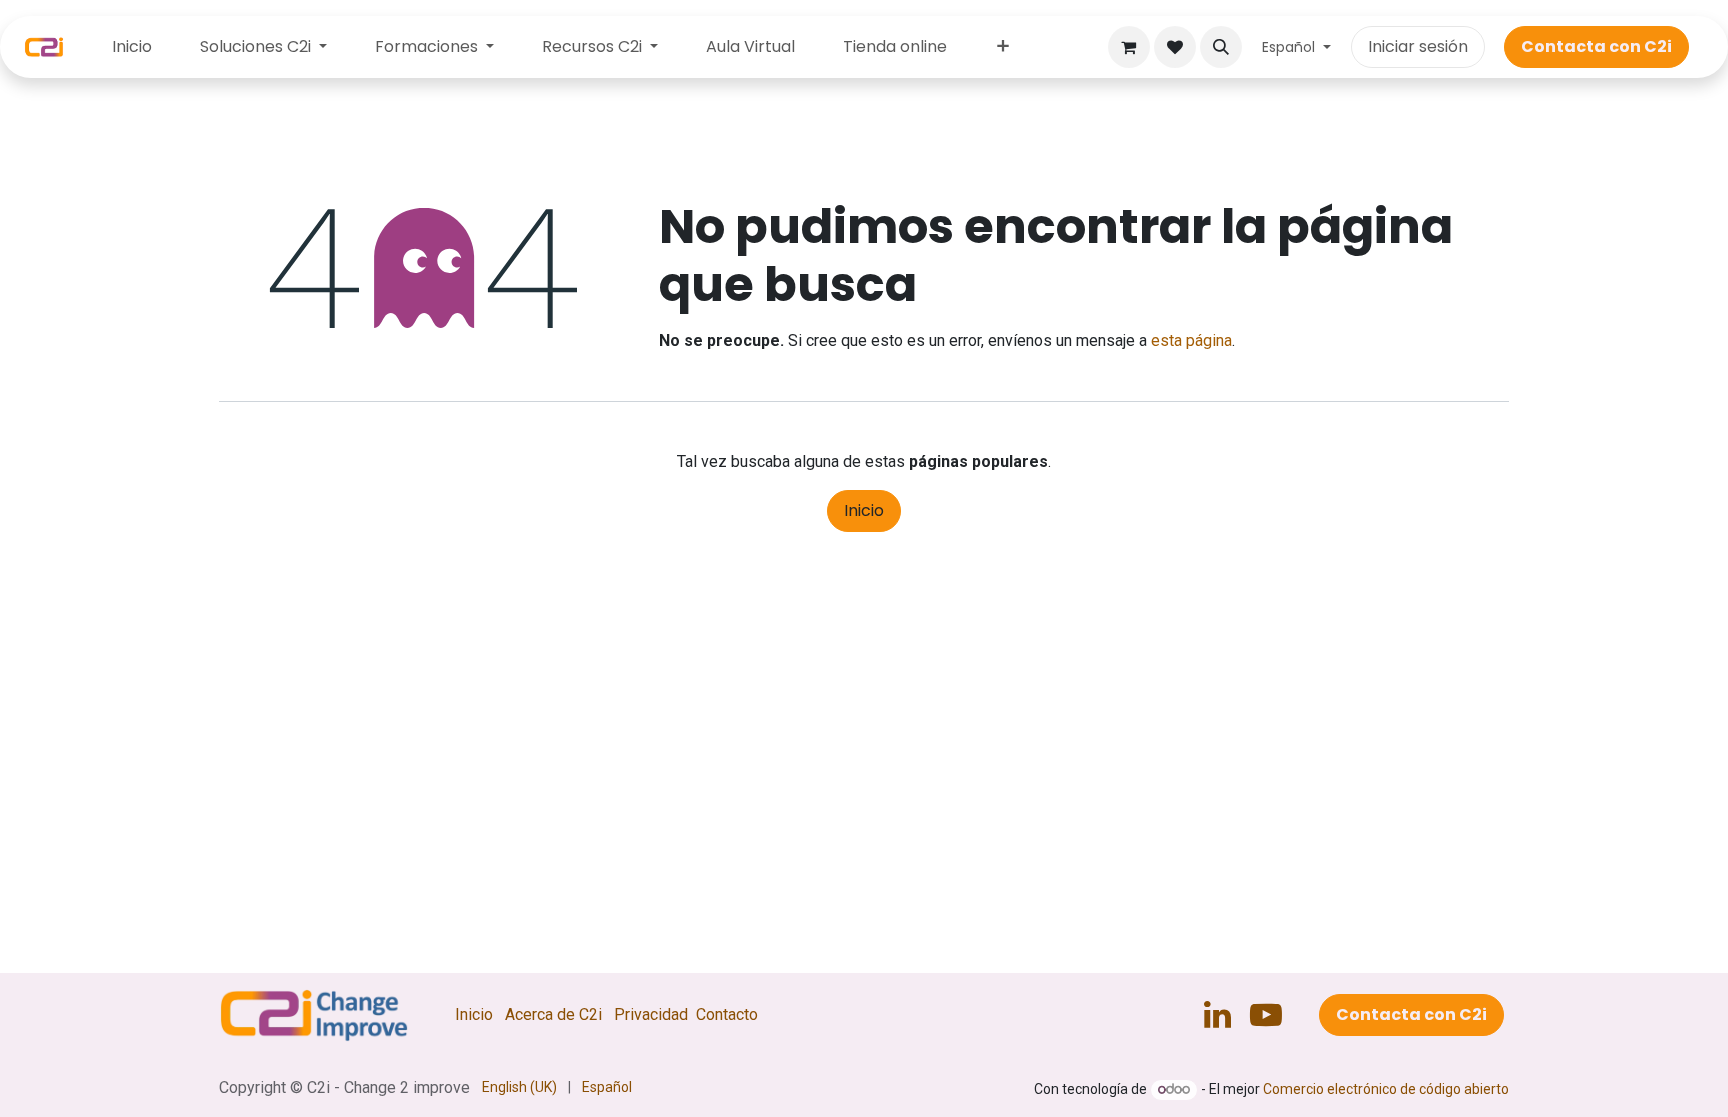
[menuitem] (132, 47)
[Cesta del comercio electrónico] (1129, 47)
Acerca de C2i (553, 1014)
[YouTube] (1266, 1015)
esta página (1191, 340)
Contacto (727, 1014)
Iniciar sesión (1418, 46)
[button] (1221, 47)
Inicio (864, 510)
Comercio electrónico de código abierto (1386, 1089)
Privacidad (651, 1014)
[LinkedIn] (1217, 1015)
